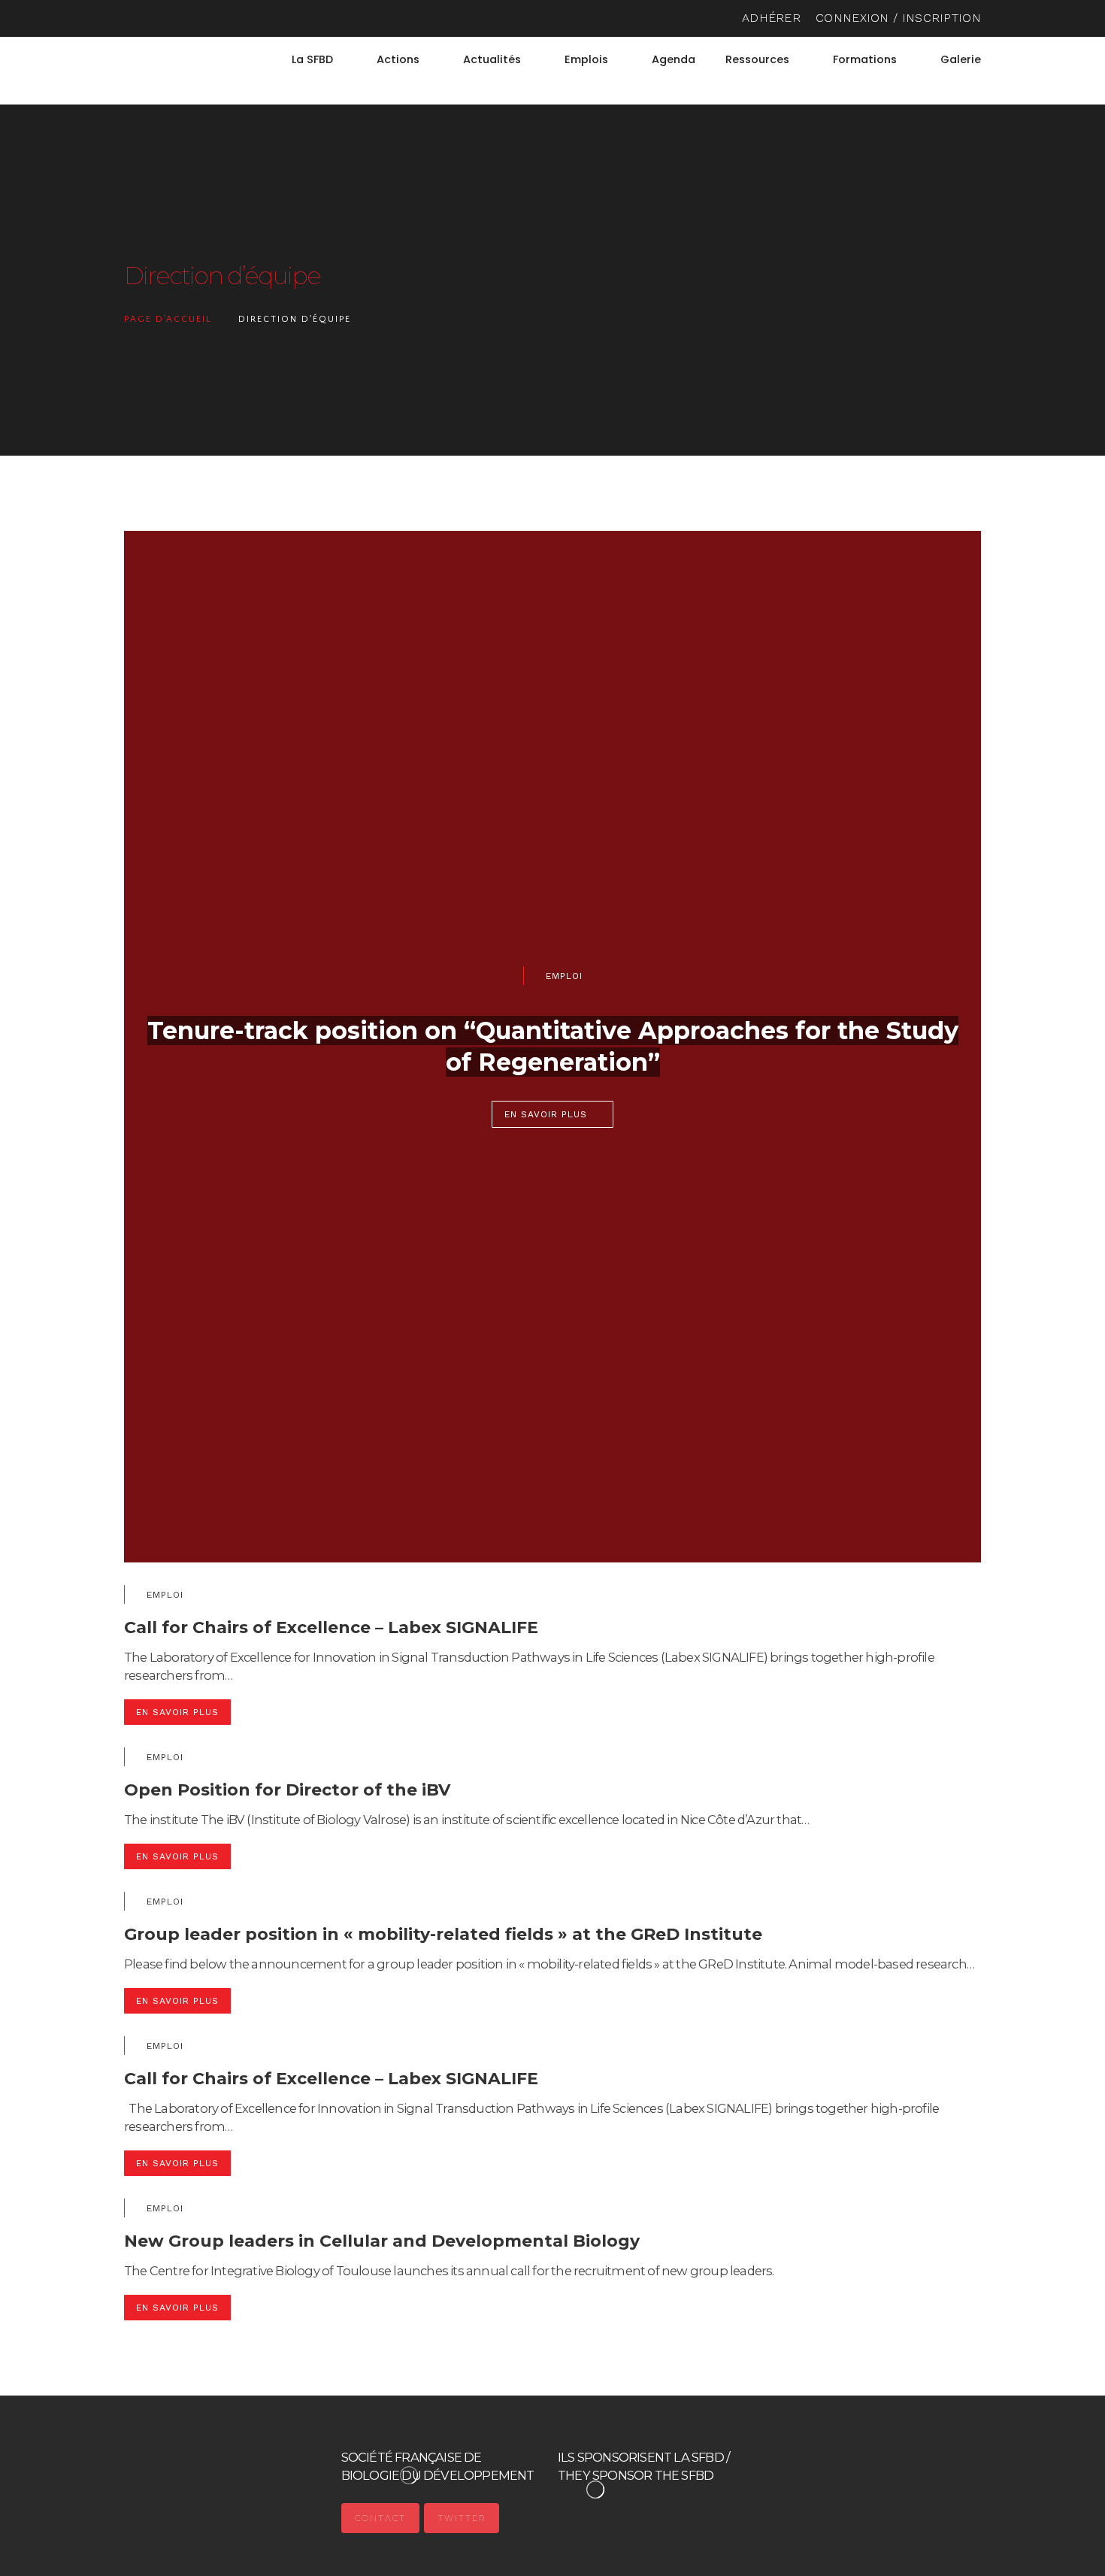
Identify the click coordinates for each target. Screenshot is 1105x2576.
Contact (380, 2518)
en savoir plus (546, 1114)
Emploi (564, 976)
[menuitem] (974, 82)
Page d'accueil (168, 319)
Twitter (462, 2518)
